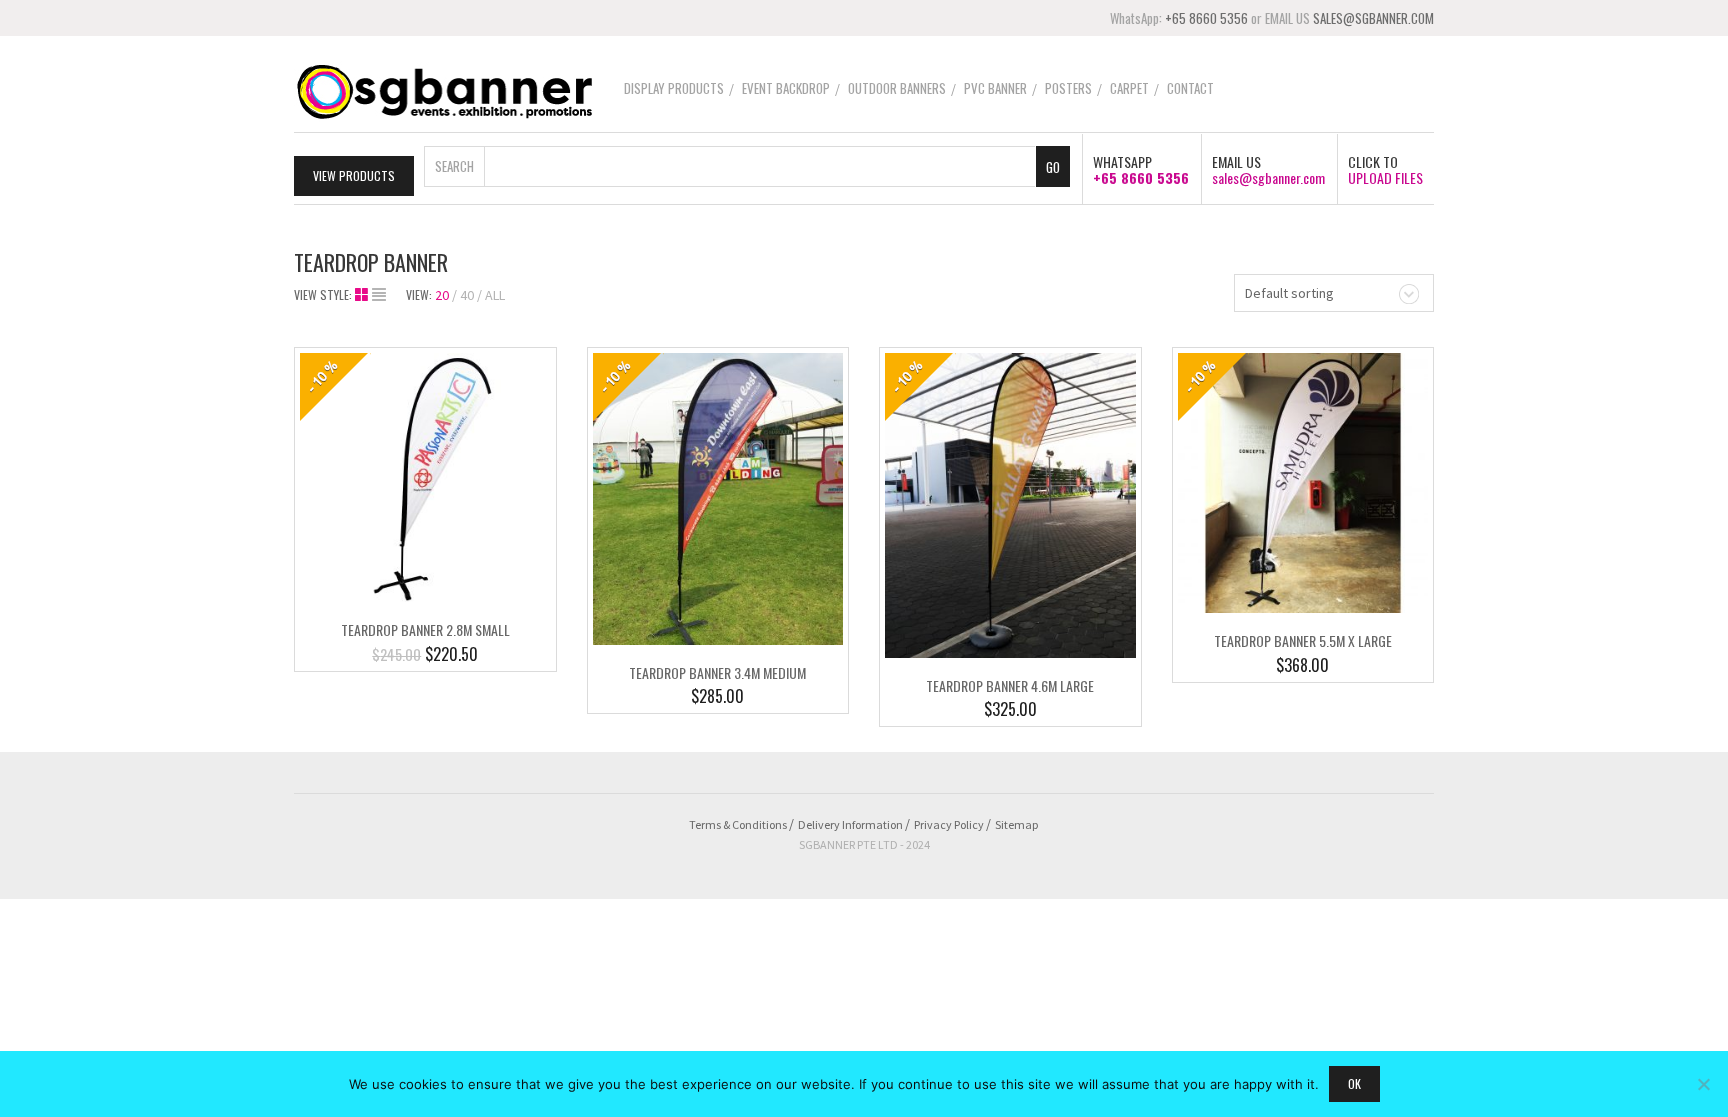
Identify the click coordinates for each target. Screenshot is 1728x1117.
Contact (1190, 88)
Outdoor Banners (897, 88)
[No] (1703, 1084)
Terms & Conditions (738, 824)
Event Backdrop (786, 88)
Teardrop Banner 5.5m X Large (1303, 640)
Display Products (674, 88)
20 (442, 295)
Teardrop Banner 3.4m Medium (717, 672)
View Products (354, 175)
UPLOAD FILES (1385, 177)
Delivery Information (850, 824)
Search (454, 166)
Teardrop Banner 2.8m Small (425, 629)
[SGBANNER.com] (444, 90)
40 (467, 295)
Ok (1354, 1083)
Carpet (1129, 88)
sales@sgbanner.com (1268, 177)
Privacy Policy (949, 824)
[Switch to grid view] (363, 295)
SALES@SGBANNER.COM (1373, 18)
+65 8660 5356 (1206, 18)
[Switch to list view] (379, 295)
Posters (1068, 88)
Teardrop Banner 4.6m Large (1010, 685)
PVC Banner (995, 88)
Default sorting (1289, 293)
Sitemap (1016, 824)
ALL (495, 295)
